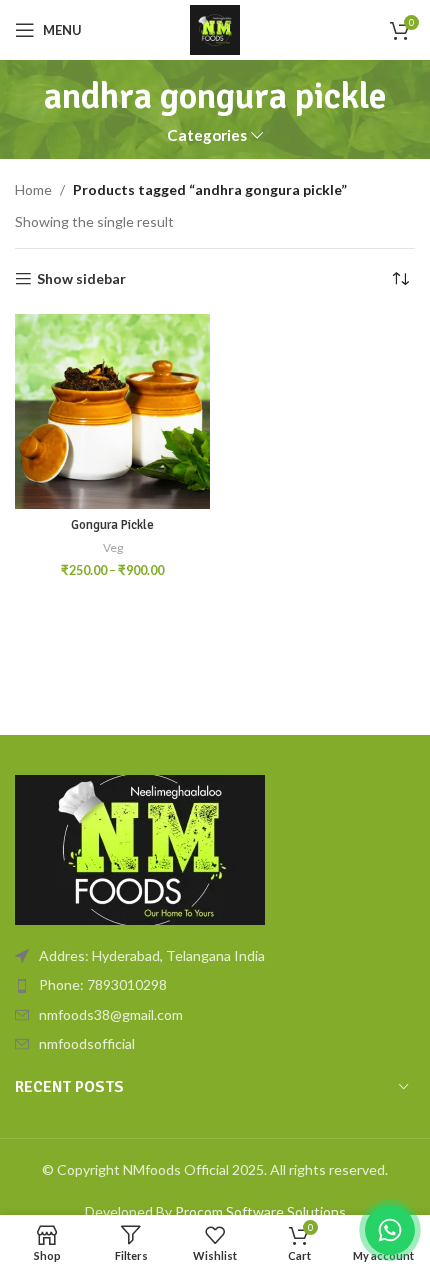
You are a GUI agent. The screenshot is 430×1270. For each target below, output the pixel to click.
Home (33, 189)
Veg (113, 547)
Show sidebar (81, 279)
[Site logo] (215, 28)
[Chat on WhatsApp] (390, 1230)
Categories (207, 135)
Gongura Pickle (112, 525)
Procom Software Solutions (260, 1211)
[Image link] (140, 848)
